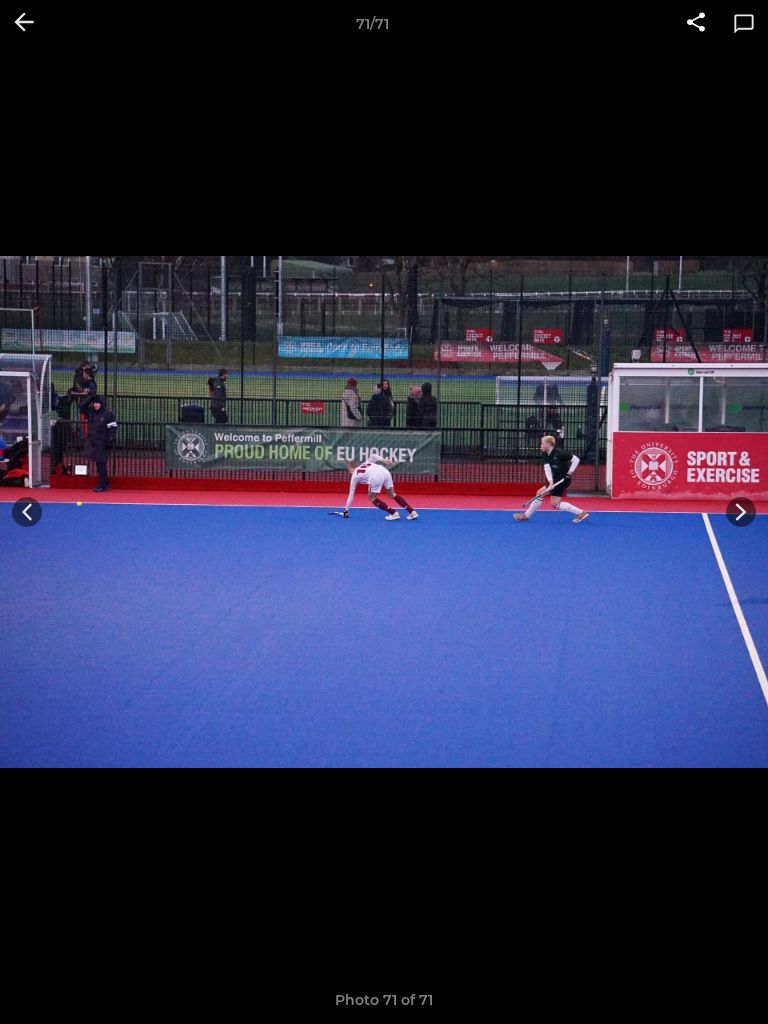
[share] (696, 24)
